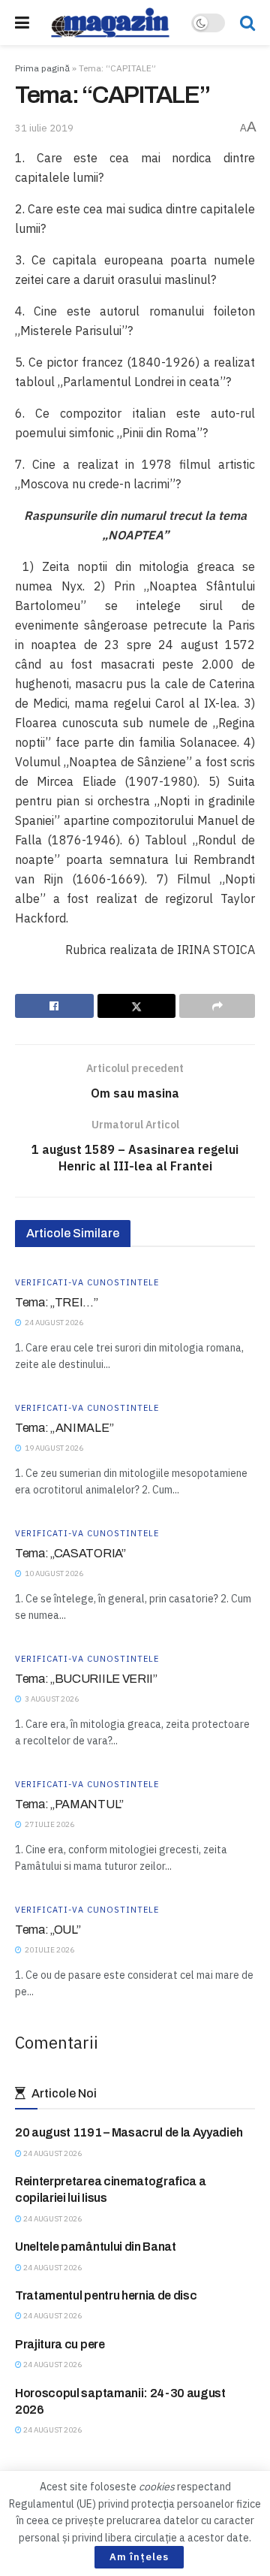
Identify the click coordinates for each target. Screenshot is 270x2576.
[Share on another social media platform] (217, 1006)
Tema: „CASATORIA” (70, 1553)
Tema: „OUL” (48, 1930)
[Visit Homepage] (110, 23)
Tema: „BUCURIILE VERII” (86, 1679)
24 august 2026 (52, 2153)
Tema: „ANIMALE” (64, 1428)
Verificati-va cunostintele (87, 1283)
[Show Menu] (22, 23)
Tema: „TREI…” (57, 1302)
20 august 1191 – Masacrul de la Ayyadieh (129, 2132)
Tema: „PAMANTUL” (69, 1804)
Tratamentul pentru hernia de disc (106, 2295)
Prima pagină (42, 68)
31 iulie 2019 (44, 128)
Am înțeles (139, 2557)
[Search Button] (247, 23)
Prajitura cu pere (60, 2344)
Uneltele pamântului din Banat (96, 2247)
